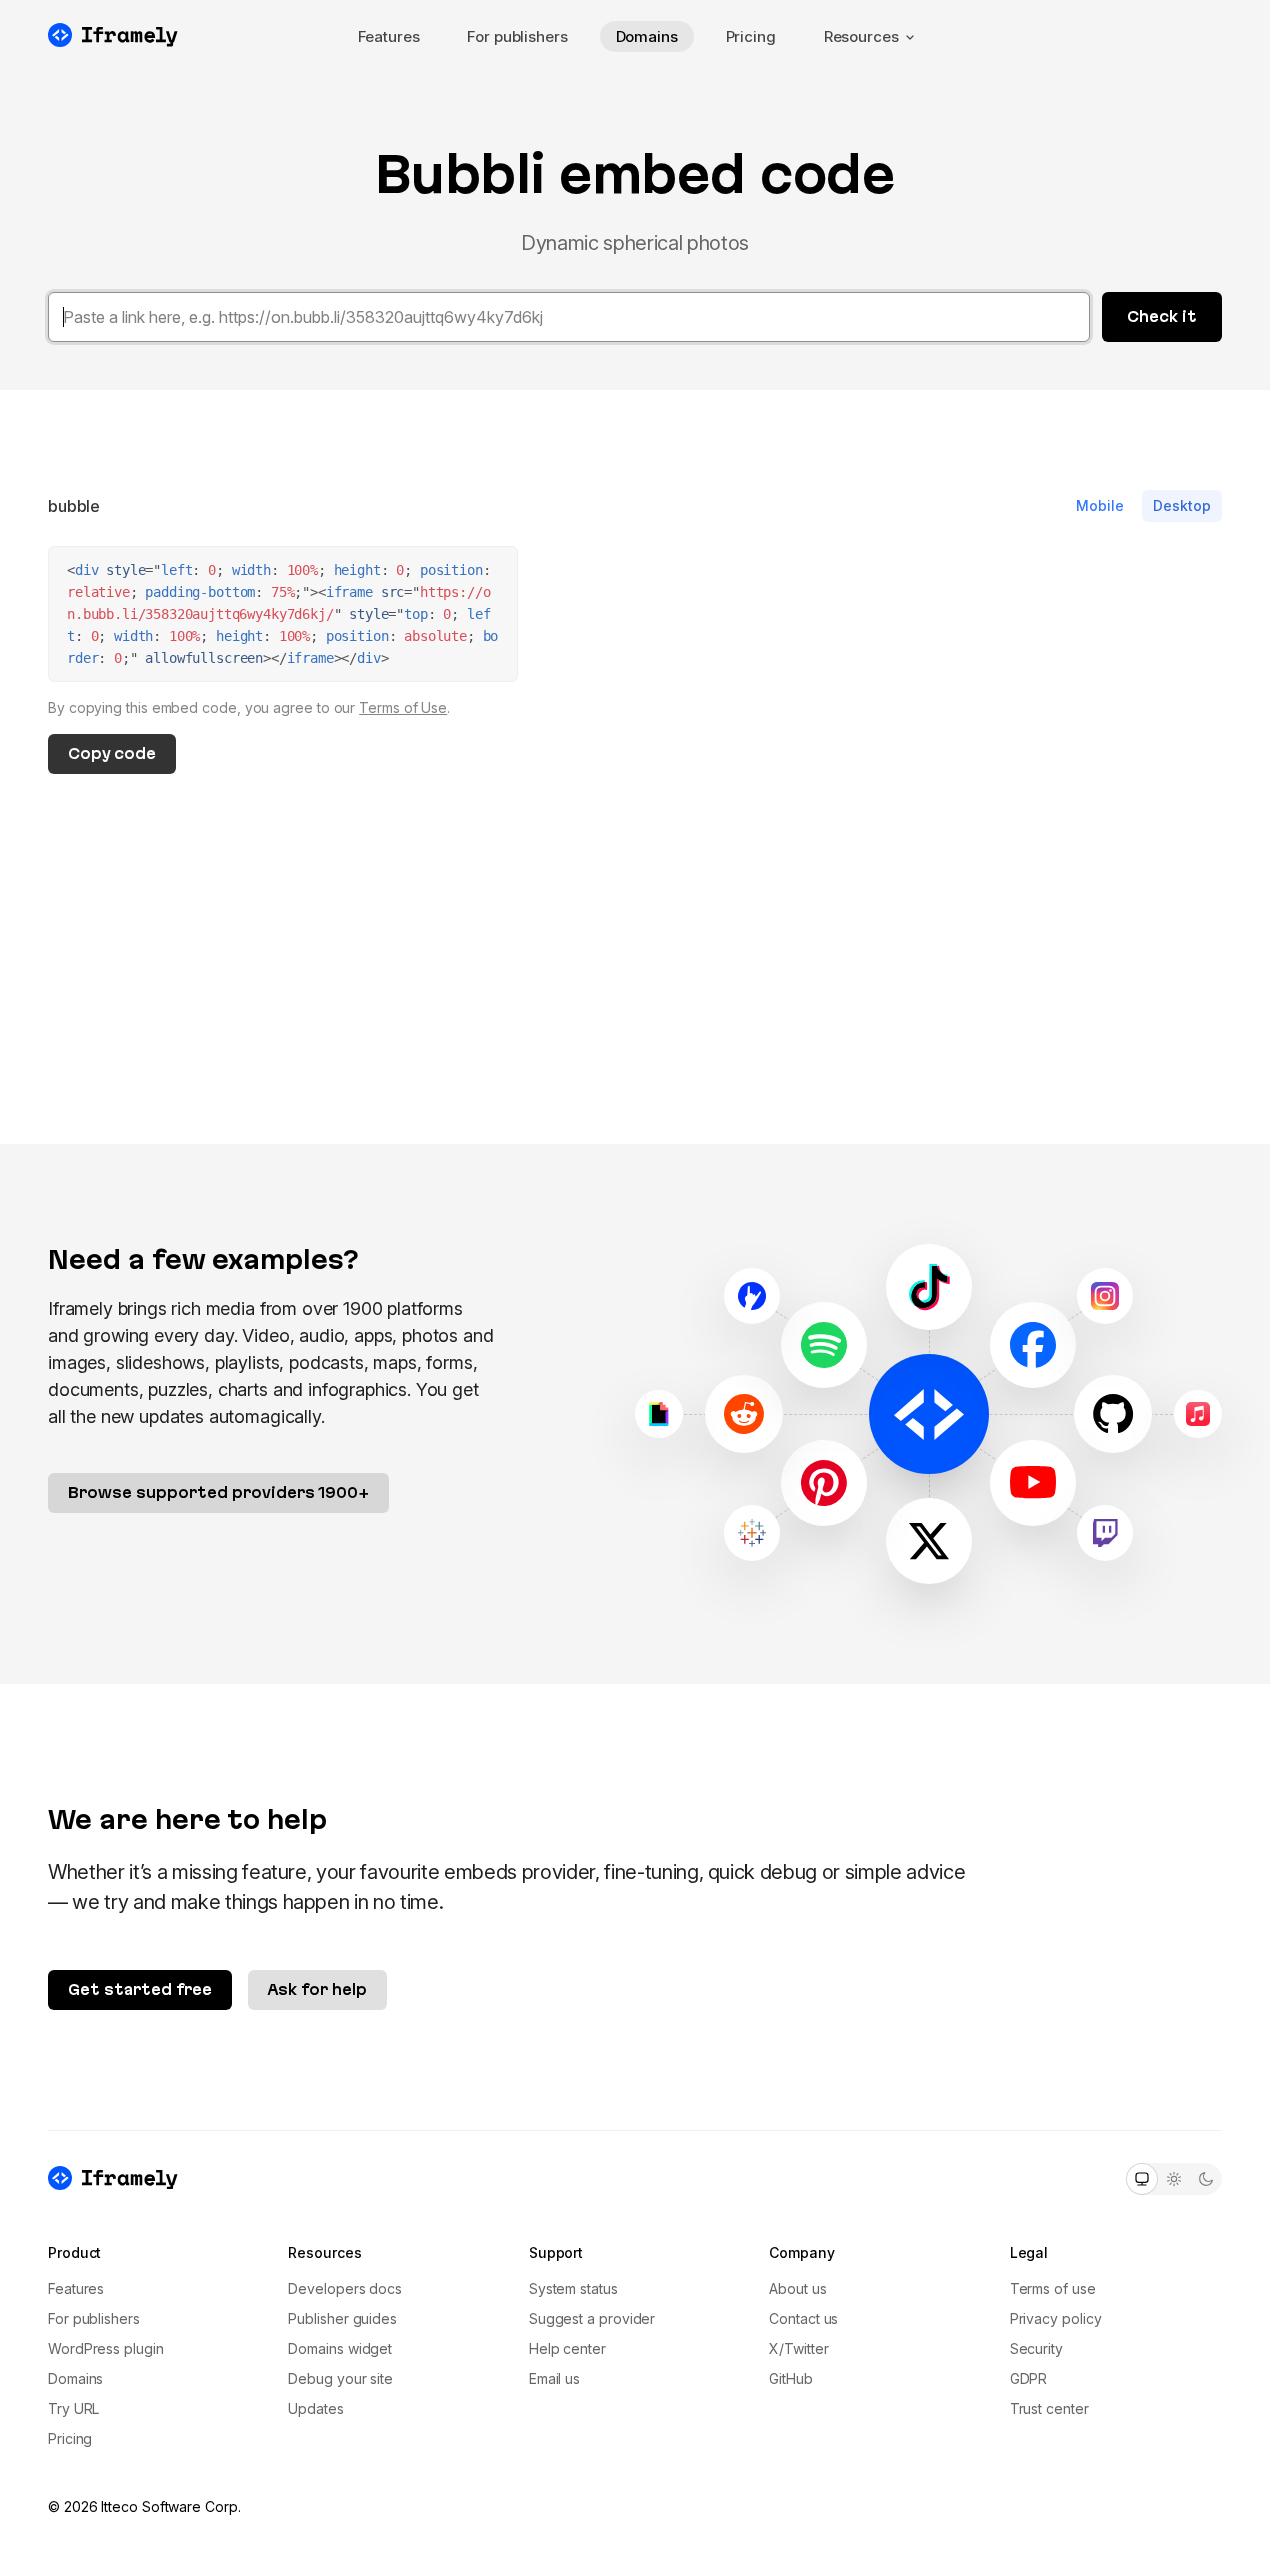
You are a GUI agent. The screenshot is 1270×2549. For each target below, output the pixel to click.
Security (1036, 2348)
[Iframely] (113, 35)
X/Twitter (798, 2348)
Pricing (751, 36)
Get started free (140, 1989)
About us (797, 2288)
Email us (554, 2378)
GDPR (1029, 2378)
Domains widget (340, 2348)
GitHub (791, 2378)
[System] (1142, 2179)
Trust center (1049, 2408)
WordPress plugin (106, 2348)
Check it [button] (1162, 316)
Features (389, 36)
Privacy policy (1056, 2318)
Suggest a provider (592, 2318)
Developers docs (345, 2288)
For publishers (517, 36)
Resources (861, 36)
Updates (315, 2408)
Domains (647, 36)
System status (573, 2288)
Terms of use (1053, 2288)
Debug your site (340, 2378)
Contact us (803, 2318)
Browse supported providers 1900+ (218, 1492)
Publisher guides (342, 2318)
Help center (567, 2348)
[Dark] (1206, 2179)
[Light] (1174, 2179)
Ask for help (317, 1989)
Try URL (73, 2408)
